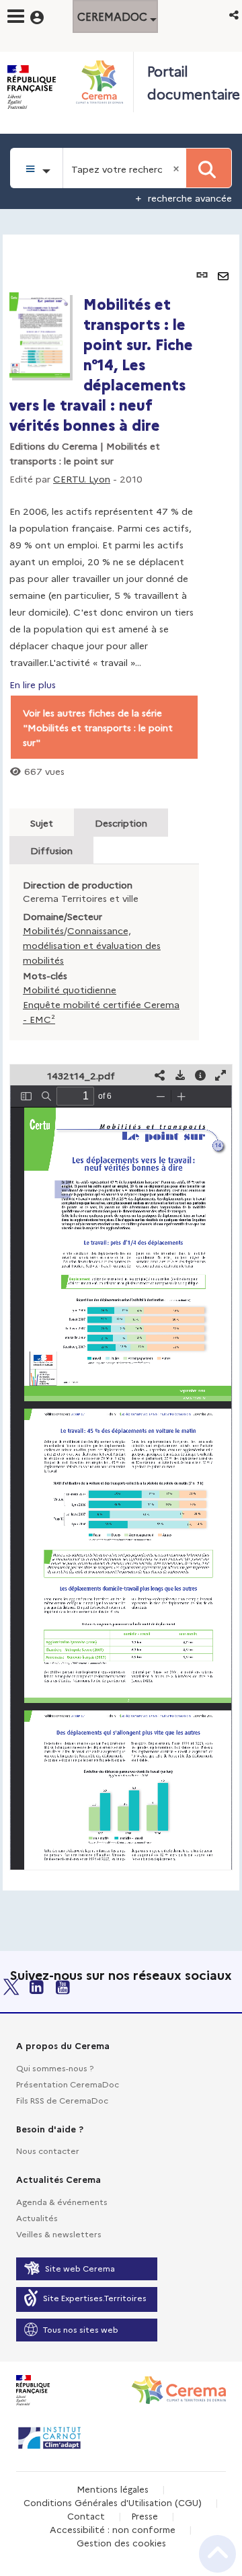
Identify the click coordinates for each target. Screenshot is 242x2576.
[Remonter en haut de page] (217, 2554)
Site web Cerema (80, 2268)
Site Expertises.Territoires (95, 2297)
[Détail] (200, 1075)
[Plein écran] (220, 1075)
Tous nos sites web (81, 2329)
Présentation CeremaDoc (68, 2084)
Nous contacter (48, 2150)
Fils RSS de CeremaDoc (62, 2100)
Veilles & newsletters (59, 2234)
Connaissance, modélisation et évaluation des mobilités (92, 945)
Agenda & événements (62, 2201)
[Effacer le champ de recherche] (177, 168)
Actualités (37, 2217)
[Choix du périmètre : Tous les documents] (37, 168)
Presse (145, 2516)
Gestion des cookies (121, 2542)
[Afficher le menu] (16, 16)
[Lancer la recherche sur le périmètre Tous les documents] (209, 168)
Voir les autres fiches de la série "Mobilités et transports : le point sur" (98, 727)
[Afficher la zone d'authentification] (45, 15)
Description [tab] (121, 823)
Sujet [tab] (42, 823)
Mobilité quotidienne (70, 989)
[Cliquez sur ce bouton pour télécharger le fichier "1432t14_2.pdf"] (180, 1075)
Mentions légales (113, 2489)
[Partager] (160, 1075)
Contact (86, 2516)
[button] (235, 14)
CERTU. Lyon (82, 479)
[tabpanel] (121, 1063)
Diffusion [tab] (51, 850)
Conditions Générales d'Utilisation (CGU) (113, 2502)
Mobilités (43, 930)
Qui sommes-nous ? (55, 2068)
